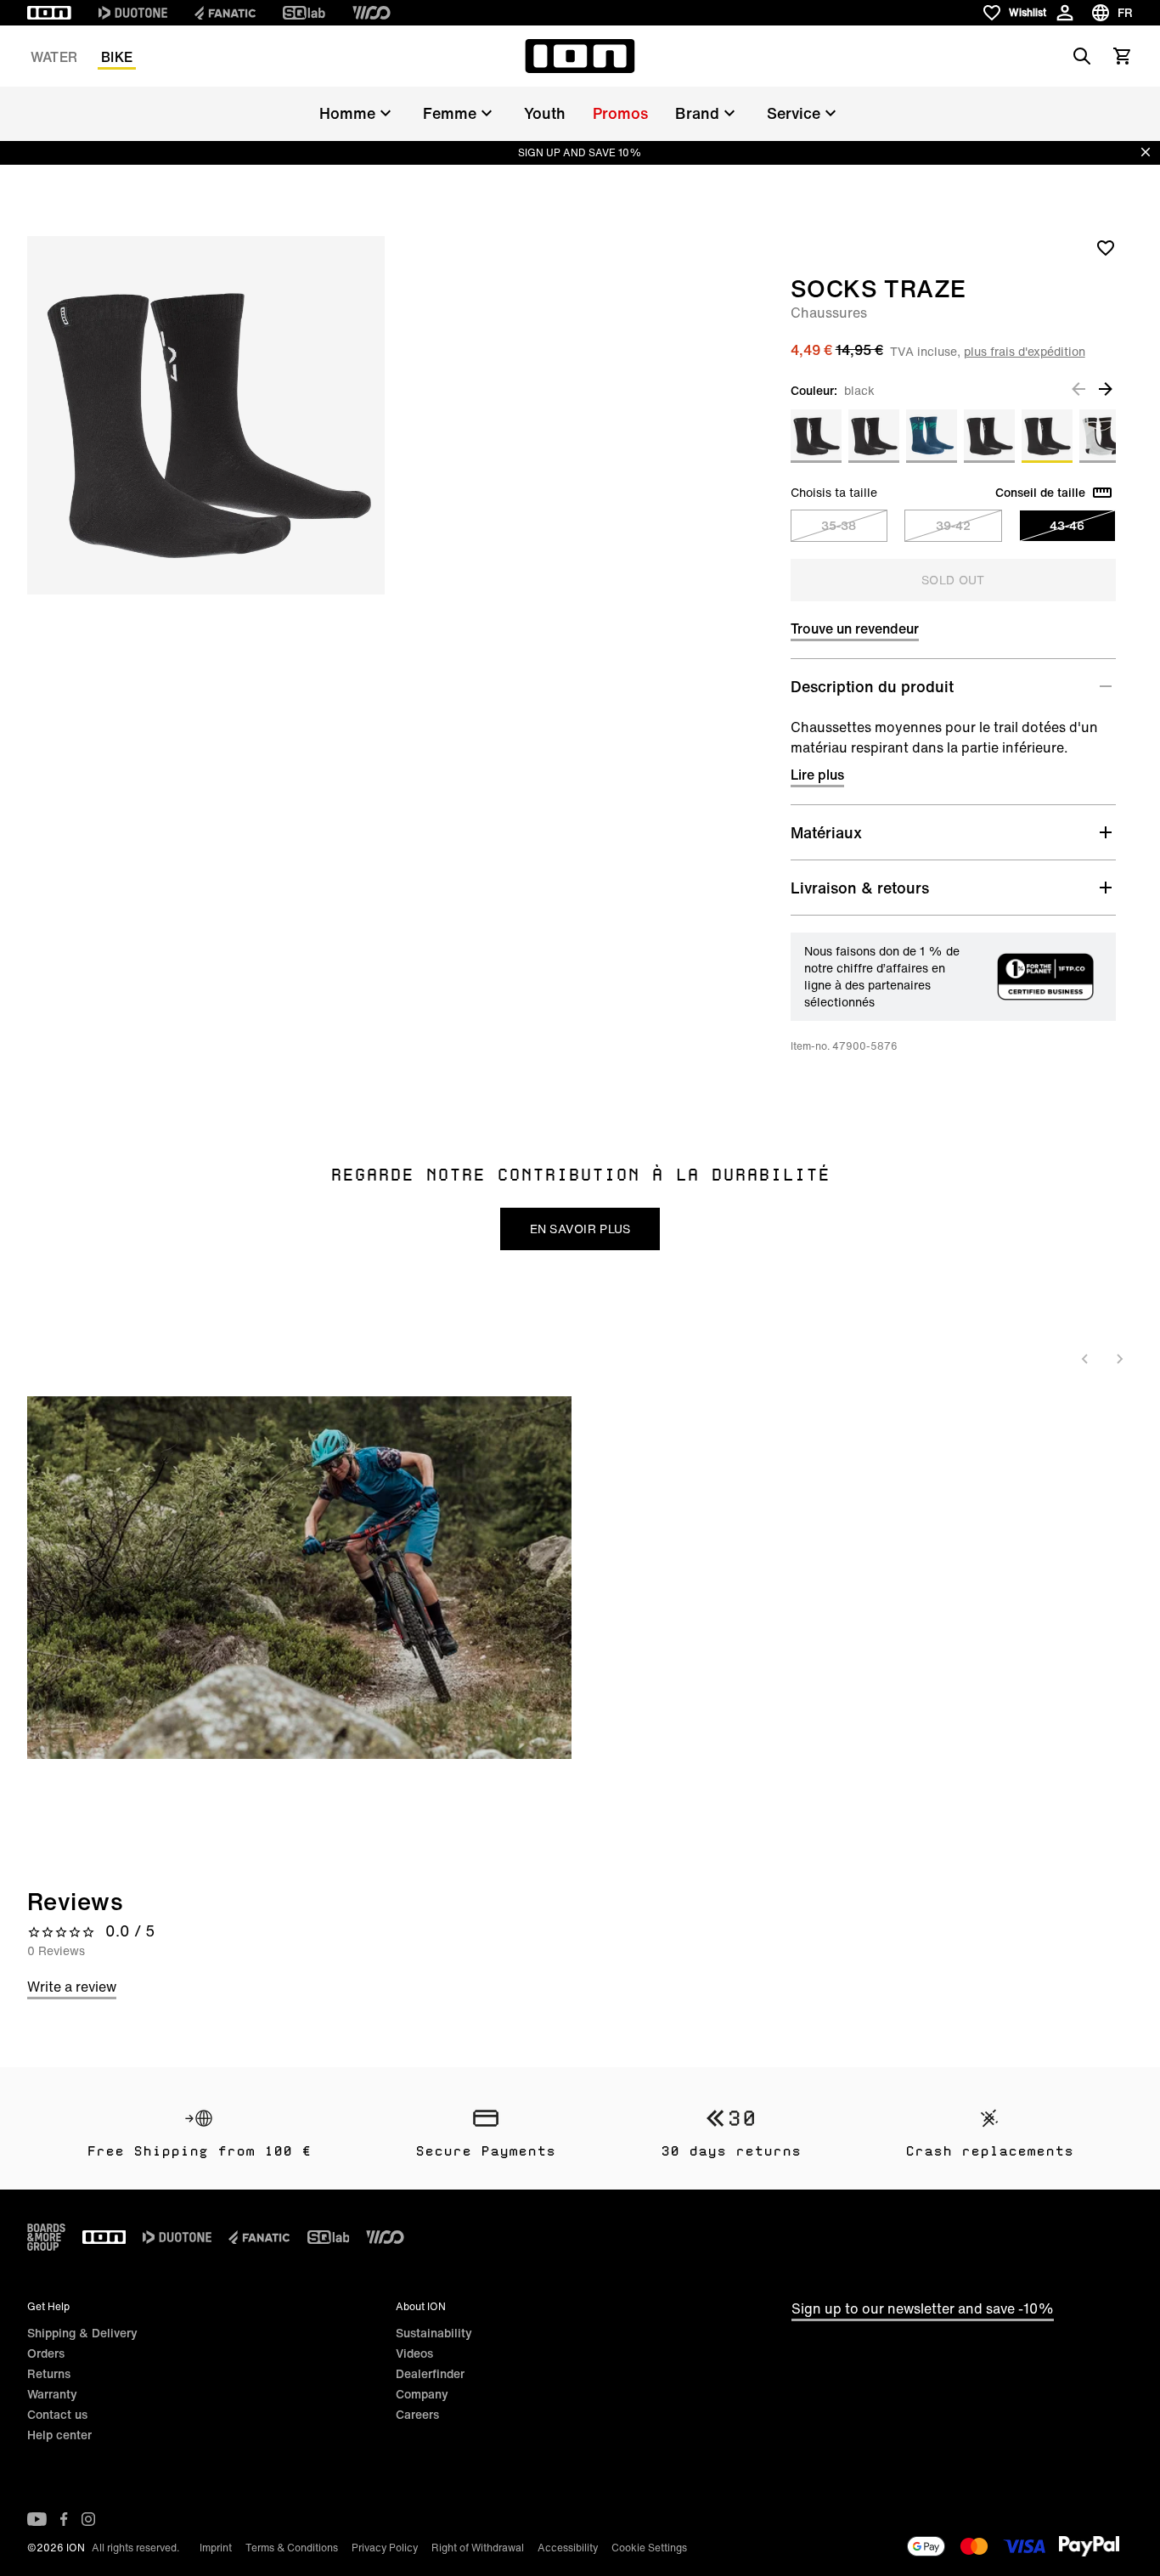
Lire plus (817, 775)
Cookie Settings (649, 2548)
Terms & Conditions (292, 2548)
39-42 (953, 525)
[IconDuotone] (133, 13)
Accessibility (568, 2548)
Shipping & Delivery (82, 2333)
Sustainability (434, 2333)
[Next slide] (1119, 1359)
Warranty (52, 2394)
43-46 (1067, 525)
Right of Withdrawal (478, 2548)
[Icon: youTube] (37, 2519)
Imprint (216, 2548)
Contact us (57, 2414)
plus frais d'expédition (1025, 351)
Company (422, 2394)
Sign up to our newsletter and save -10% (923, 2308)
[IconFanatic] (225, 13)
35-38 (839, 525)
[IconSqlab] (304, 13)
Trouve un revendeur (855, 628)
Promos (620, 113)
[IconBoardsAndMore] (46, 2237)
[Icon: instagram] (88, 2519)
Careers (417, 2414)
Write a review (72, 1987)
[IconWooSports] (372, 13)
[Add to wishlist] (1106, 247)
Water (54, 57)
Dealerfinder (430, 2373)
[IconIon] (49, 13)
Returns (49, 2373)
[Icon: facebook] (64, 2519)
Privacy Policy (385, 2548)
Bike (117, 57)
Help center (59, 2435)
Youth (545, 113)
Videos (414, 2353)
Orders (46, 2353)
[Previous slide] (1085, 1359)
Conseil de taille (1040, 493)
